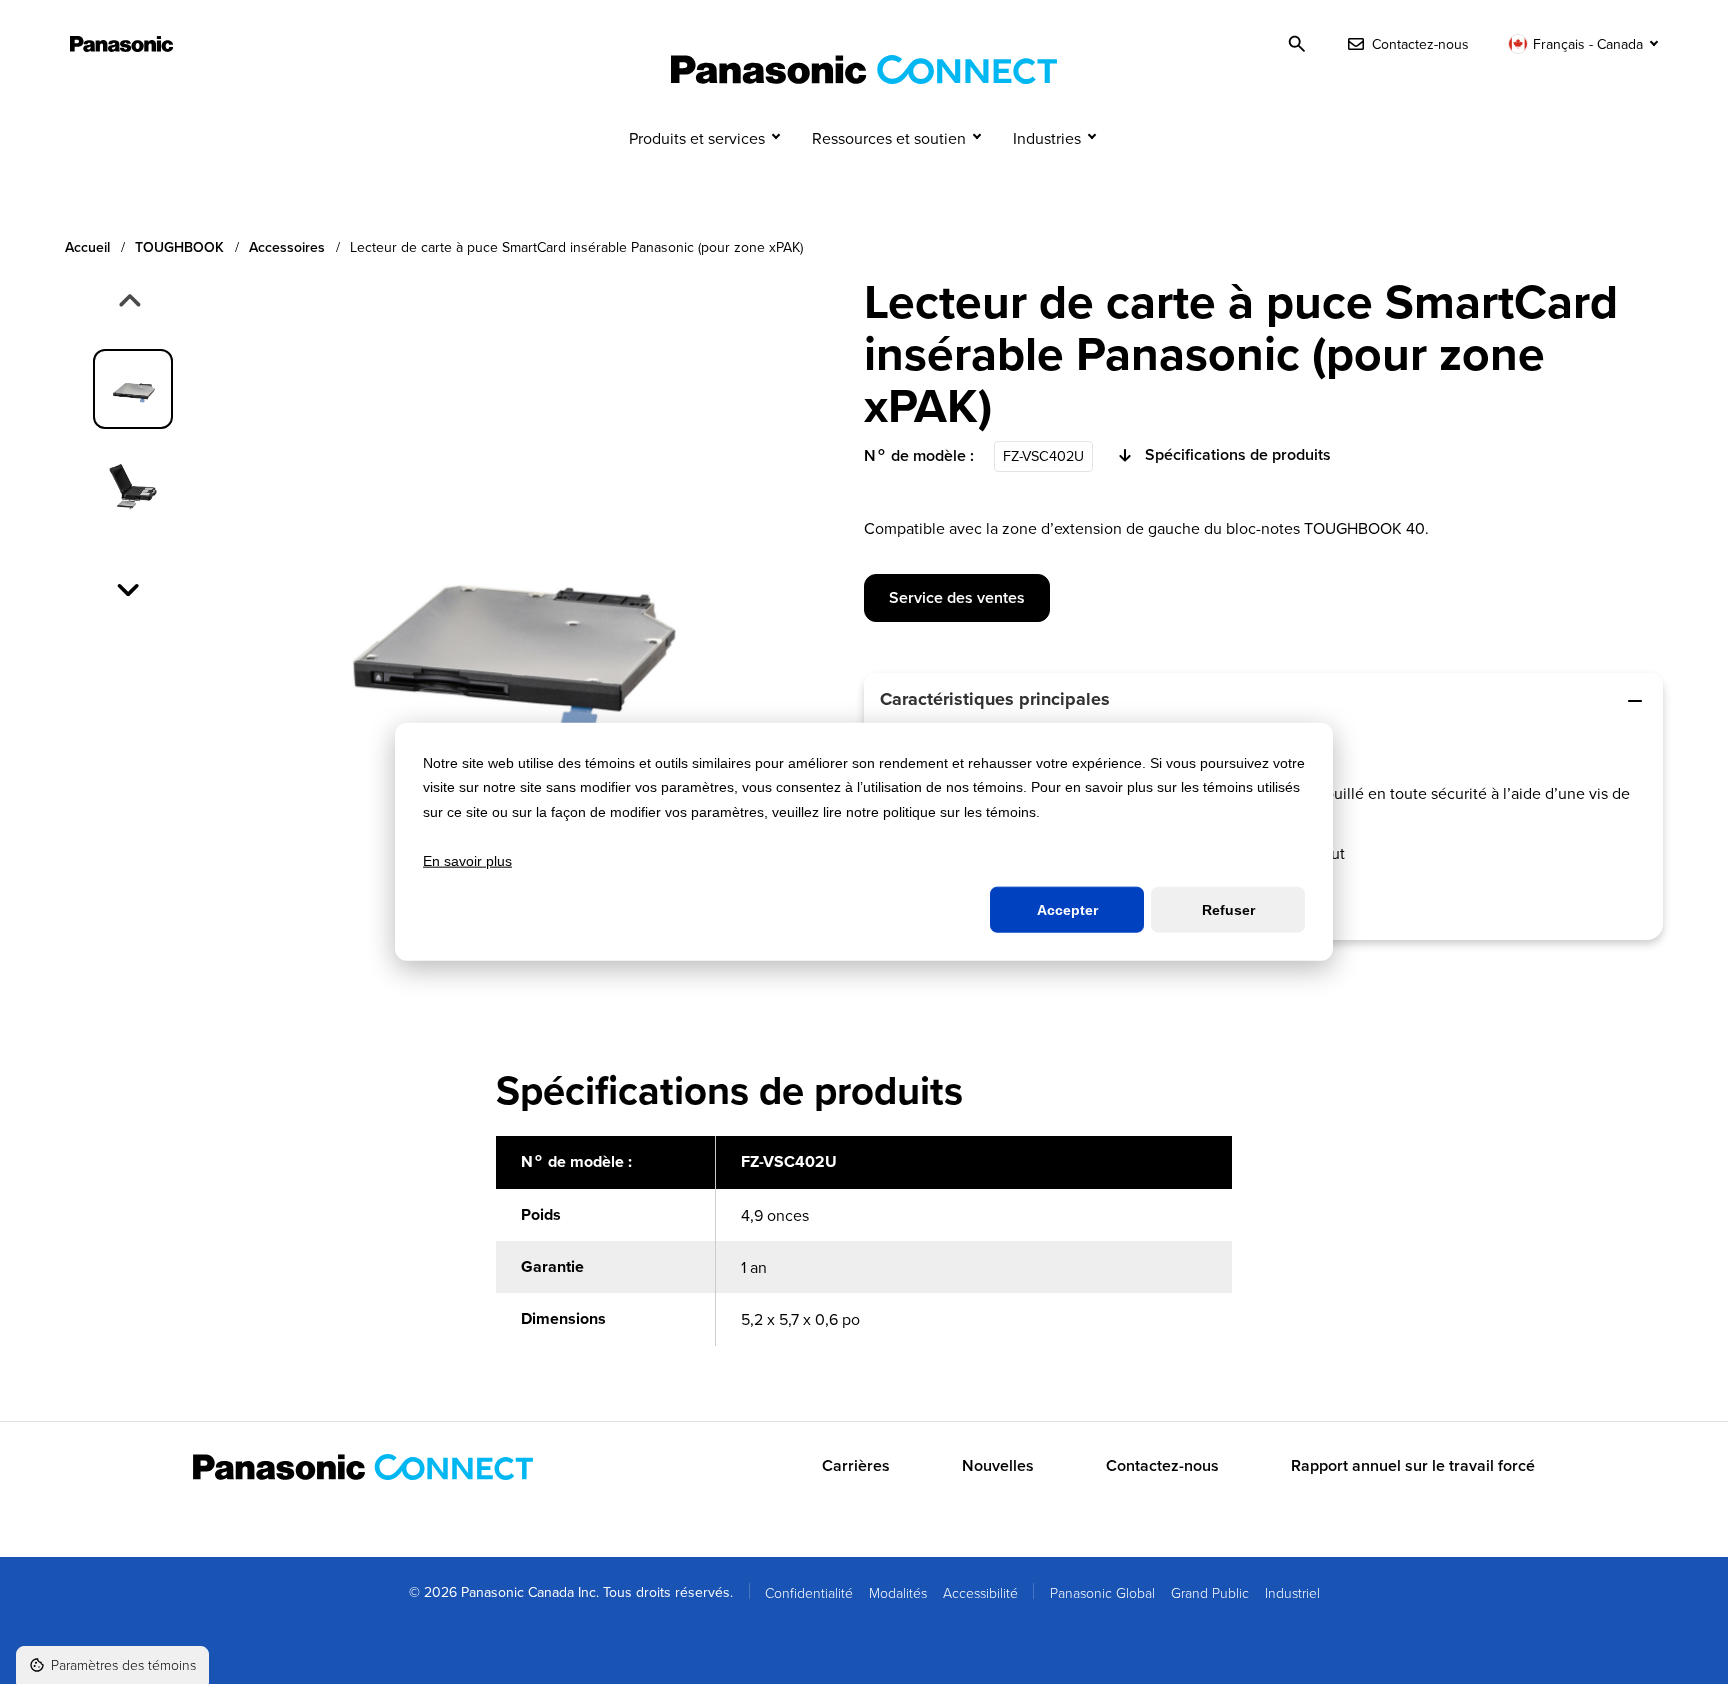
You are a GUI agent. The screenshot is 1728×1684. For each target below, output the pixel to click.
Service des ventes (957, 597)
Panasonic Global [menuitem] (1102, 1592)
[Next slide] (130, 588)
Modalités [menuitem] (898, 1592)
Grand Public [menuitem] (1210, 1592)
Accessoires (287, 247)
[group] (133, 389)
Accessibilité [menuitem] (980, 1592)
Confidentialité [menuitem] (809, 1592)
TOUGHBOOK (179, 247)
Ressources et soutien (889, 138)
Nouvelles (998, 1466)
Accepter (1067, 910)
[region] (864, 1252)
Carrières (856, 1466)
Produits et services (697, 138)
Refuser (1228, 910)
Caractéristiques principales (995, 699)
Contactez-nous (1162, 1466)
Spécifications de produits (1238, 455)
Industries (1047, 138)
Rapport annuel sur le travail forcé (1413, 1466)
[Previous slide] (128, 302)
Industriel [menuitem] (1292, 1592)
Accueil (87, 247)
